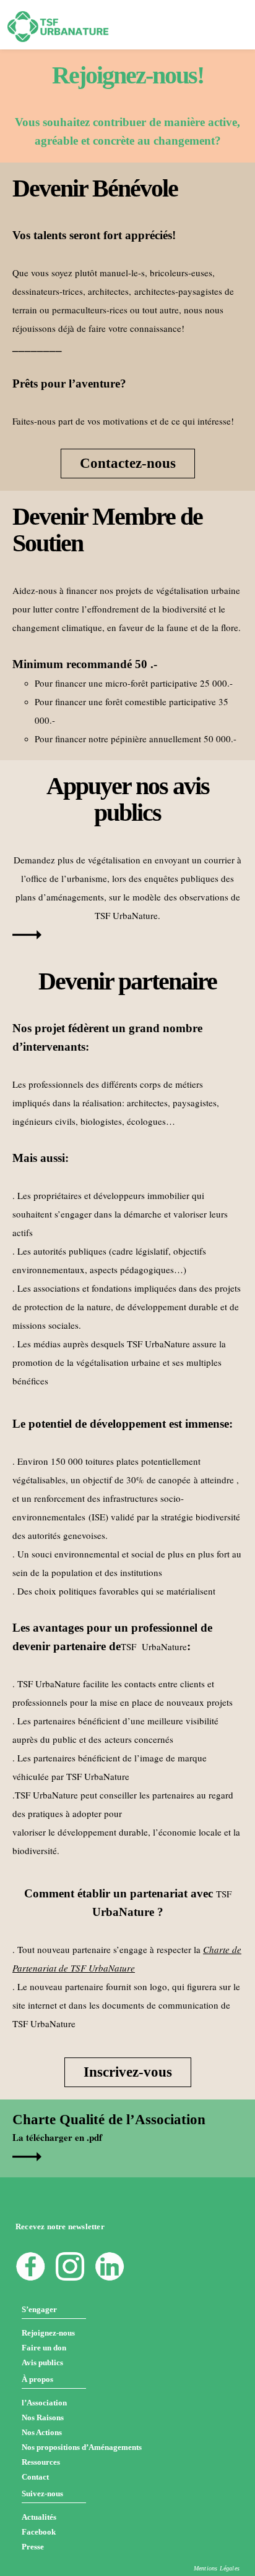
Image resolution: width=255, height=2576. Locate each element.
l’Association (44, 2403)
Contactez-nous (128, 463)
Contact (35, 2477)
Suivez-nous (42, 2493)
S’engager (39, 2309)
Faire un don (44, 2348)
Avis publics (42, 2362)
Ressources (41, 2462)
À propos (37, 2379)
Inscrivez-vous (128, 2072)
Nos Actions (42, 2432)
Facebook (39, 2532)
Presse (33, 2547)
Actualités (39, 2517)
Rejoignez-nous (48, 2333)
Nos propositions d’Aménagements (82, 2447)
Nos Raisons (43, 2417)
